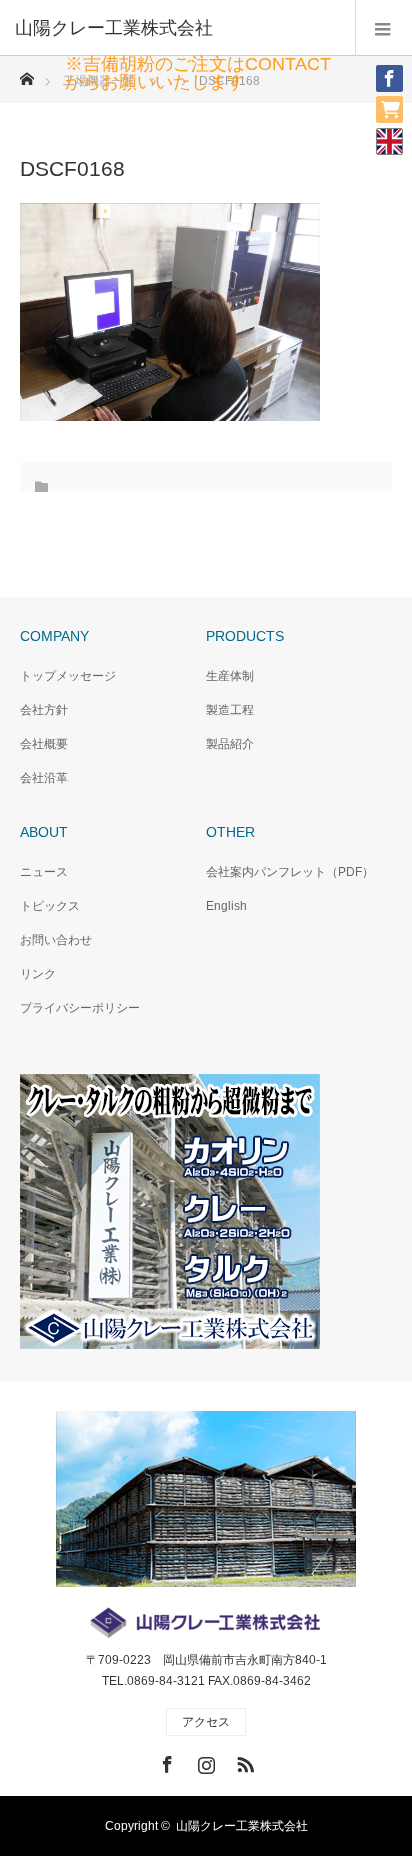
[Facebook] (382, 70)
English (226, 906)
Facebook (165, 1761)
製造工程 (230, 710)
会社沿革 (44, 778)
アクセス (206, 1722)
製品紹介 (230, 744)
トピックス (50, 906)
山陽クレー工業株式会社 (242, 1826)
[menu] (383, 28)
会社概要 (44, 744)
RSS (243, 1761)
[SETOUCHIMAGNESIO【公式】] (382, 101)
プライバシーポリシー (80, 1008)
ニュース (44, 872)
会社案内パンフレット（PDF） (290, 872)
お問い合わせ (56, 940)
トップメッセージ (68, 676)
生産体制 (230, 676)
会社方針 (44, 710)
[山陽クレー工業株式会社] (176, 28)
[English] (389, 141)
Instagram (204, 1761)
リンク (38, 974)
